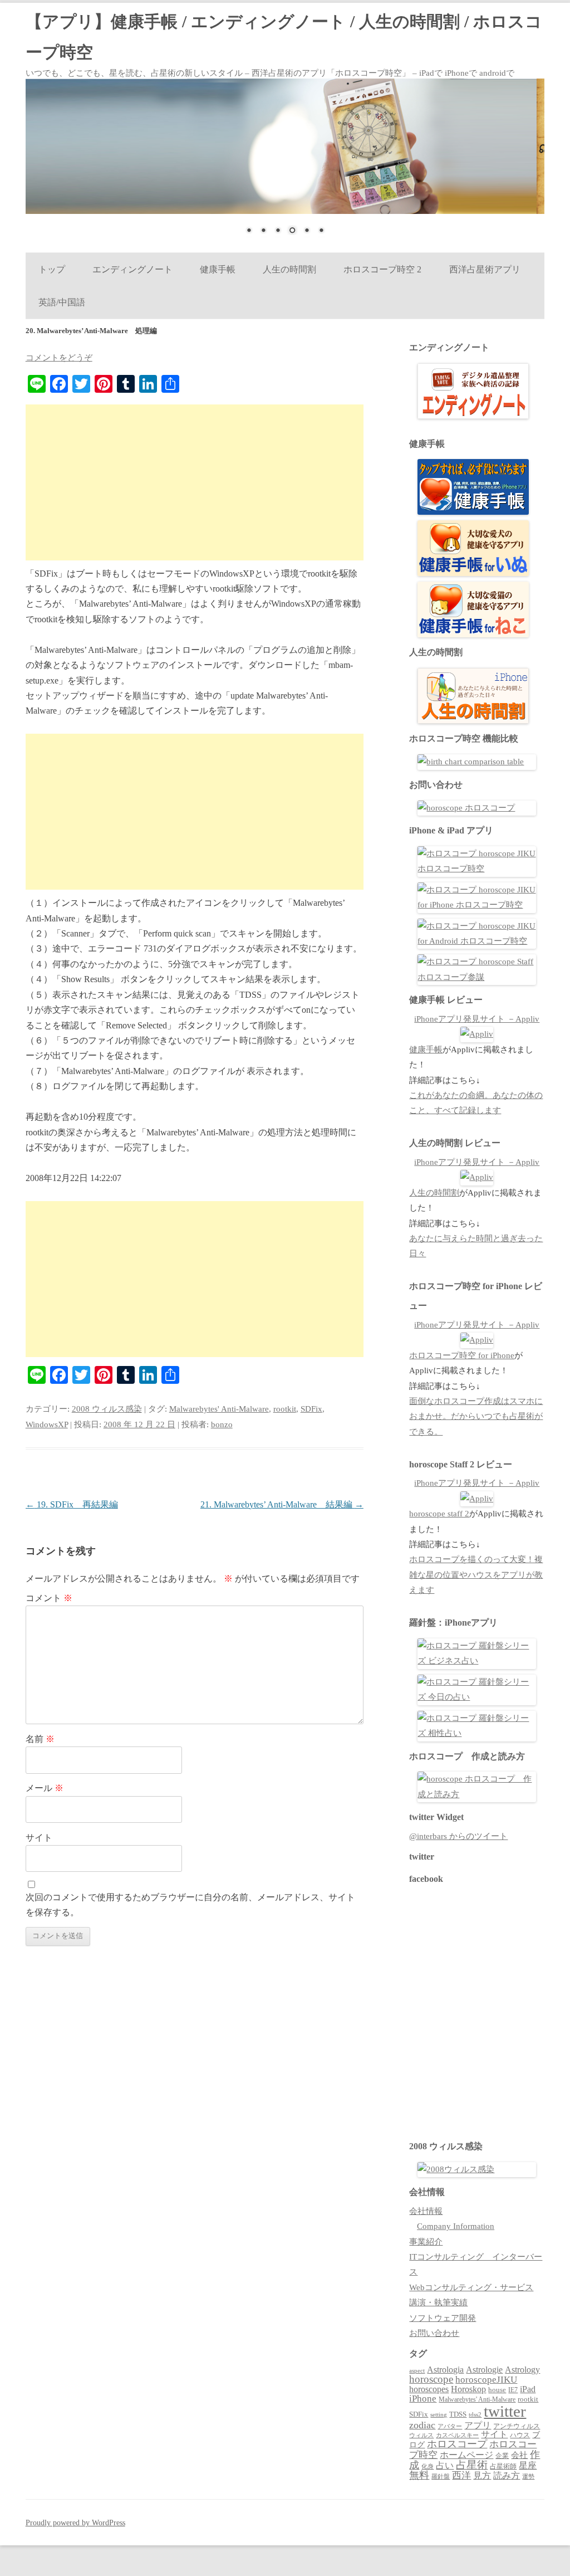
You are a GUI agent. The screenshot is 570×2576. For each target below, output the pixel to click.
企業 (502, 2456)
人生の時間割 (289, 269)
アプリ (478, 2425)
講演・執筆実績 (438, 2302)
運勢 (528, 2476)
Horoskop (468, 2389)
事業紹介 (426, 2242)
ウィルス (421, 2435)
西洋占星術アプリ (485, 269)
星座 (528, 2465)
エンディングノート (132, 269)
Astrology (522, 2370)
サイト (39, 1838)
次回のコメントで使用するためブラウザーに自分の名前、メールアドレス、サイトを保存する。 (190, 1905)
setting (439, 2414)
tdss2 (475, 2415)
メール (45, 1788)
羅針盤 (441, 2476)
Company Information (456, 2226)
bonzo (222, 1424)
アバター (450, 2426)
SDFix (311, 1409)
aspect (417, 2370)
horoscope (431, 2379)
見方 (482, 2475)
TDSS (458, 2414)
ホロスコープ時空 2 (382, 269)
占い (445, 2465)
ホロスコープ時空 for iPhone (462, 1355)
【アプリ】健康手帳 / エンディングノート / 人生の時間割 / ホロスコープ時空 (284, 37)
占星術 (472, 2465)
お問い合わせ (434, 2333)
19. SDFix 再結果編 (72, 1504)
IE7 (513, 2390)
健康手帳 (218, 269)
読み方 (507, 2475)
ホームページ (466, 2455)
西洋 (461, 2475)
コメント (49, 1598)
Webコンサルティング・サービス (471, 2287)
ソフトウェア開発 (443, 2318)
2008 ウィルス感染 (107, 1409)
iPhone (423, 2399)
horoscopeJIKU (486, 2380)
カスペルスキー (457, 2435)
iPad (528, 2389)
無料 (419, 2475)
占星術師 (503, 2466)
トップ (51, 269)
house (497, 2390)
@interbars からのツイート (458, 1836)
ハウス (520, 2435)
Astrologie (484, 2370)
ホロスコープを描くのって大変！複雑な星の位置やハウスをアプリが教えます (476, 1575)
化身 (427, 2466)
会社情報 (426, 2211)
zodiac (422, 2425)
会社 (519, 2455)
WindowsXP (47, 1424)
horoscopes (429, 2389)
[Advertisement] (195, 482)
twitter (505, 2411)
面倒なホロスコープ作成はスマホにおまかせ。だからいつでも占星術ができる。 (476, 1416)
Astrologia (445, 2370)
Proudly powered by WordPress (75, 2523)
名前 (40, 1739)
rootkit (285, 1409)
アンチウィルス (517, 2426)
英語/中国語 (62, 302)
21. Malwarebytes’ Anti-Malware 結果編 (282, 1504)
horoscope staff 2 (439, 1514)
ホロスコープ (457, 2444)
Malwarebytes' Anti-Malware (219, 1409)
